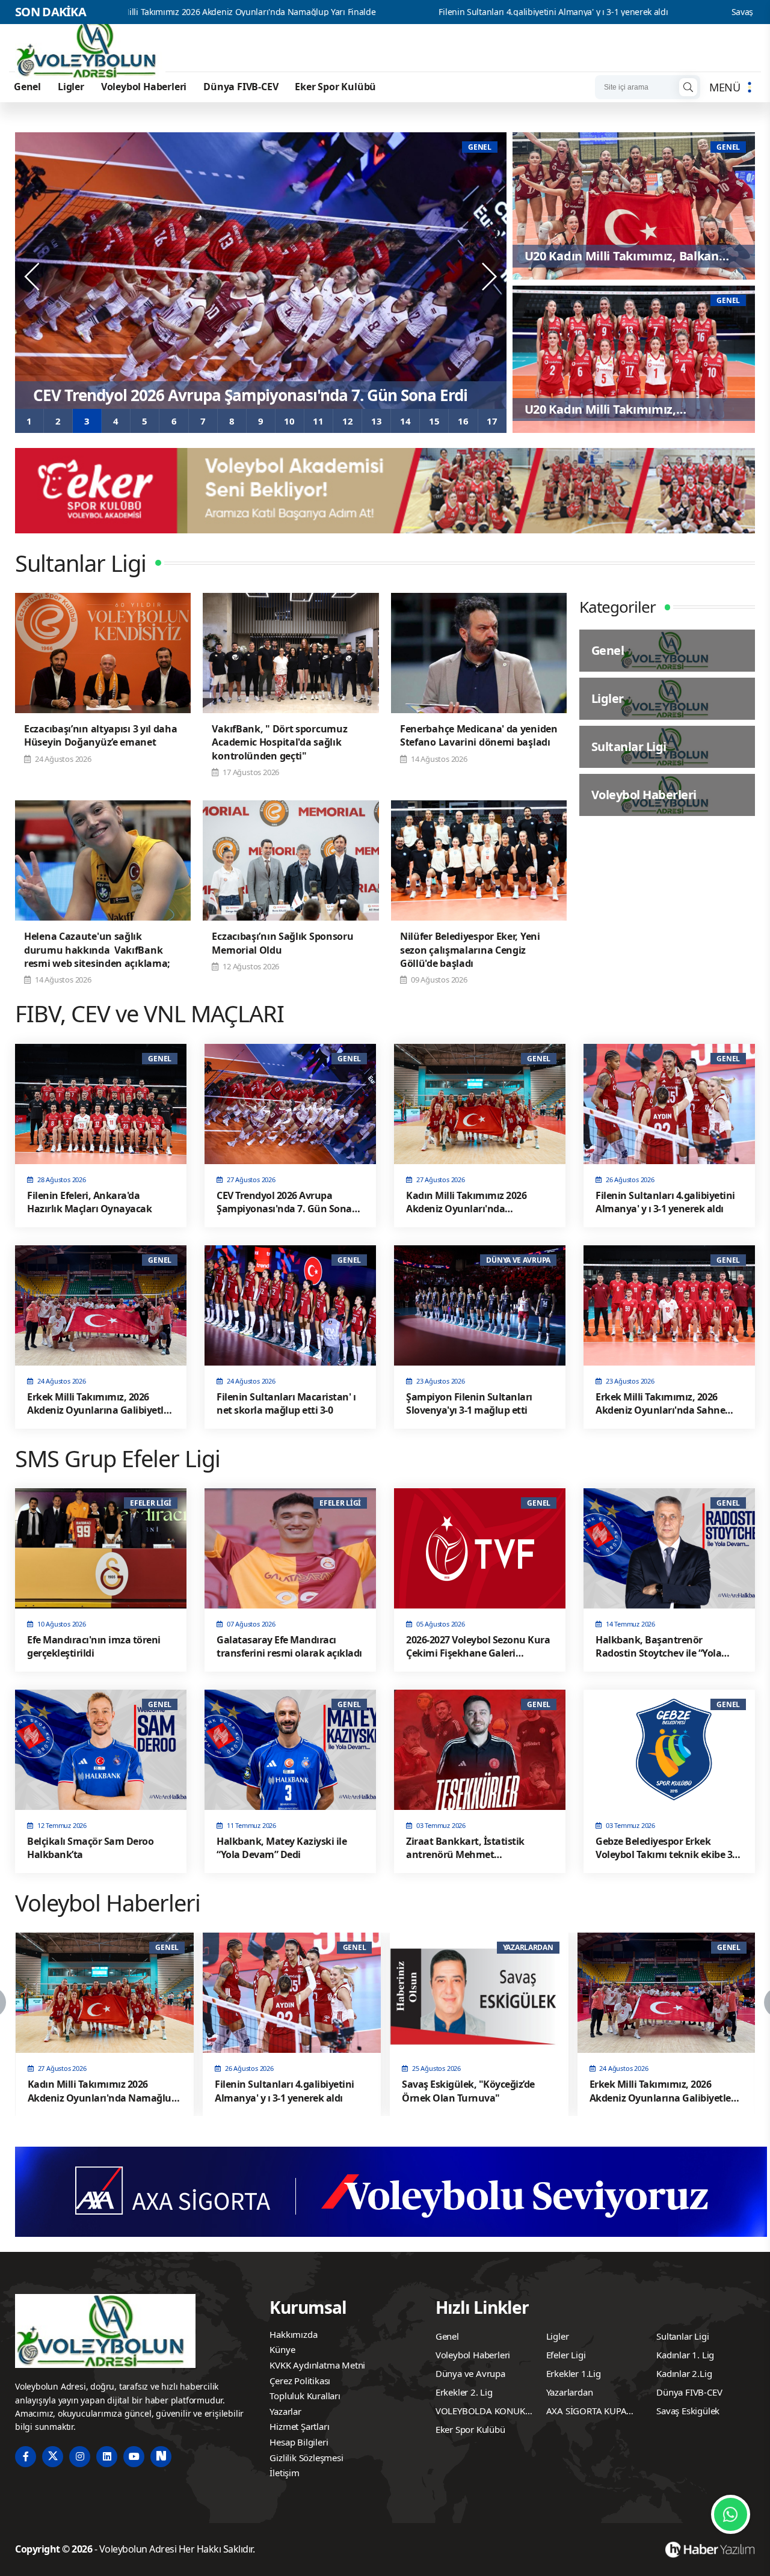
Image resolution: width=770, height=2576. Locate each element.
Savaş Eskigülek (688, 2411)
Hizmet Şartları (299, 2426)
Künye (282, 2349)
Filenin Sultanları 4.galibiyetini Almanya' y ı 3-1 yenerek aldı (369, 12)
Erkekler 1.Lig (574, 2373)
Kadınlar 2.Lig (684, 2373)
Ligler (71, 87)
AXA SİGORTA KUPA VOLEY (587, 2412)
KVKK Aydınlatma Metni (317, 2365)
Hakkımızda (293, 2334)
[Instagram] (80, 2457)
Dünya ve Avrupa (470, 2373)
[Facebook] (26, 2457)
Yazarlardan (570, 2392)
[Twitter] (53, 2457)
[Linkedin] (107, 2457)
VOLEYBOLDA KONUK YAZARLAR (480, 2412)
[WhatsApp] (731, 2514)
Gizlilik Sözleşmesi (306, 2458)
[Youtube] (134, 2457)
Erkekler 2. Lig (464, 2392)
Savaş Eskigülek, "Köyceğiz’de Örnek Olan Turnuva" (645, 12)
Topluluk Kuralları (305, 2396)
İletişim (284, 2473)
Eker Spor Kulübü (335, 87)
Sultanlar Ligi (682, 2336)
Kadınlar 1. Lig (685, 2355)
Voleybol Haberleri (144, 87)
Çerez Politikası (300, 2381)
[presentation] (33, 277)
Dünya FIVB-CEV (241, 87)
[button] (29, 421)
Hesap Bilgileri (299, 2442)
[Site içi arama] (688, 87)
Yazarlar (285, 2411)
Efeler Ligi (566, 2355)
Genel (27, 87)
